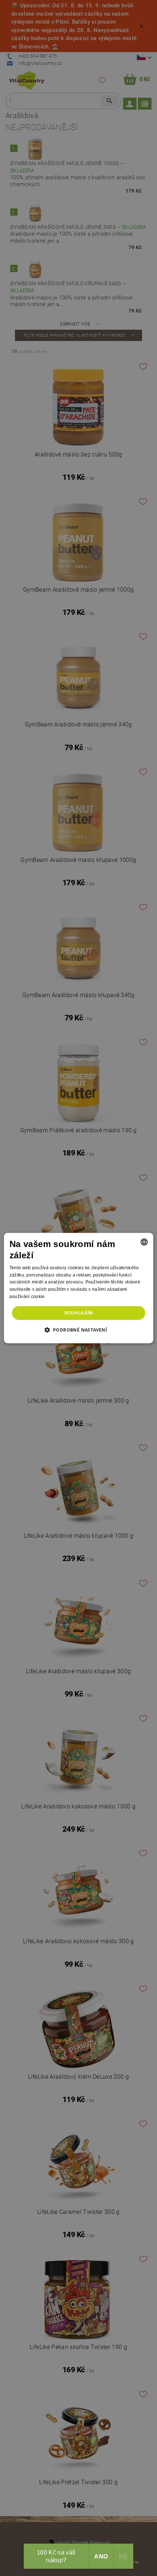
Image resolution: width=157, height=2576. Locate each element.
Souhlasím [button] (79, 1313)
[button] (79, 1330)
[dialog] (79, 1288)
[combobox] (144, 1242)
